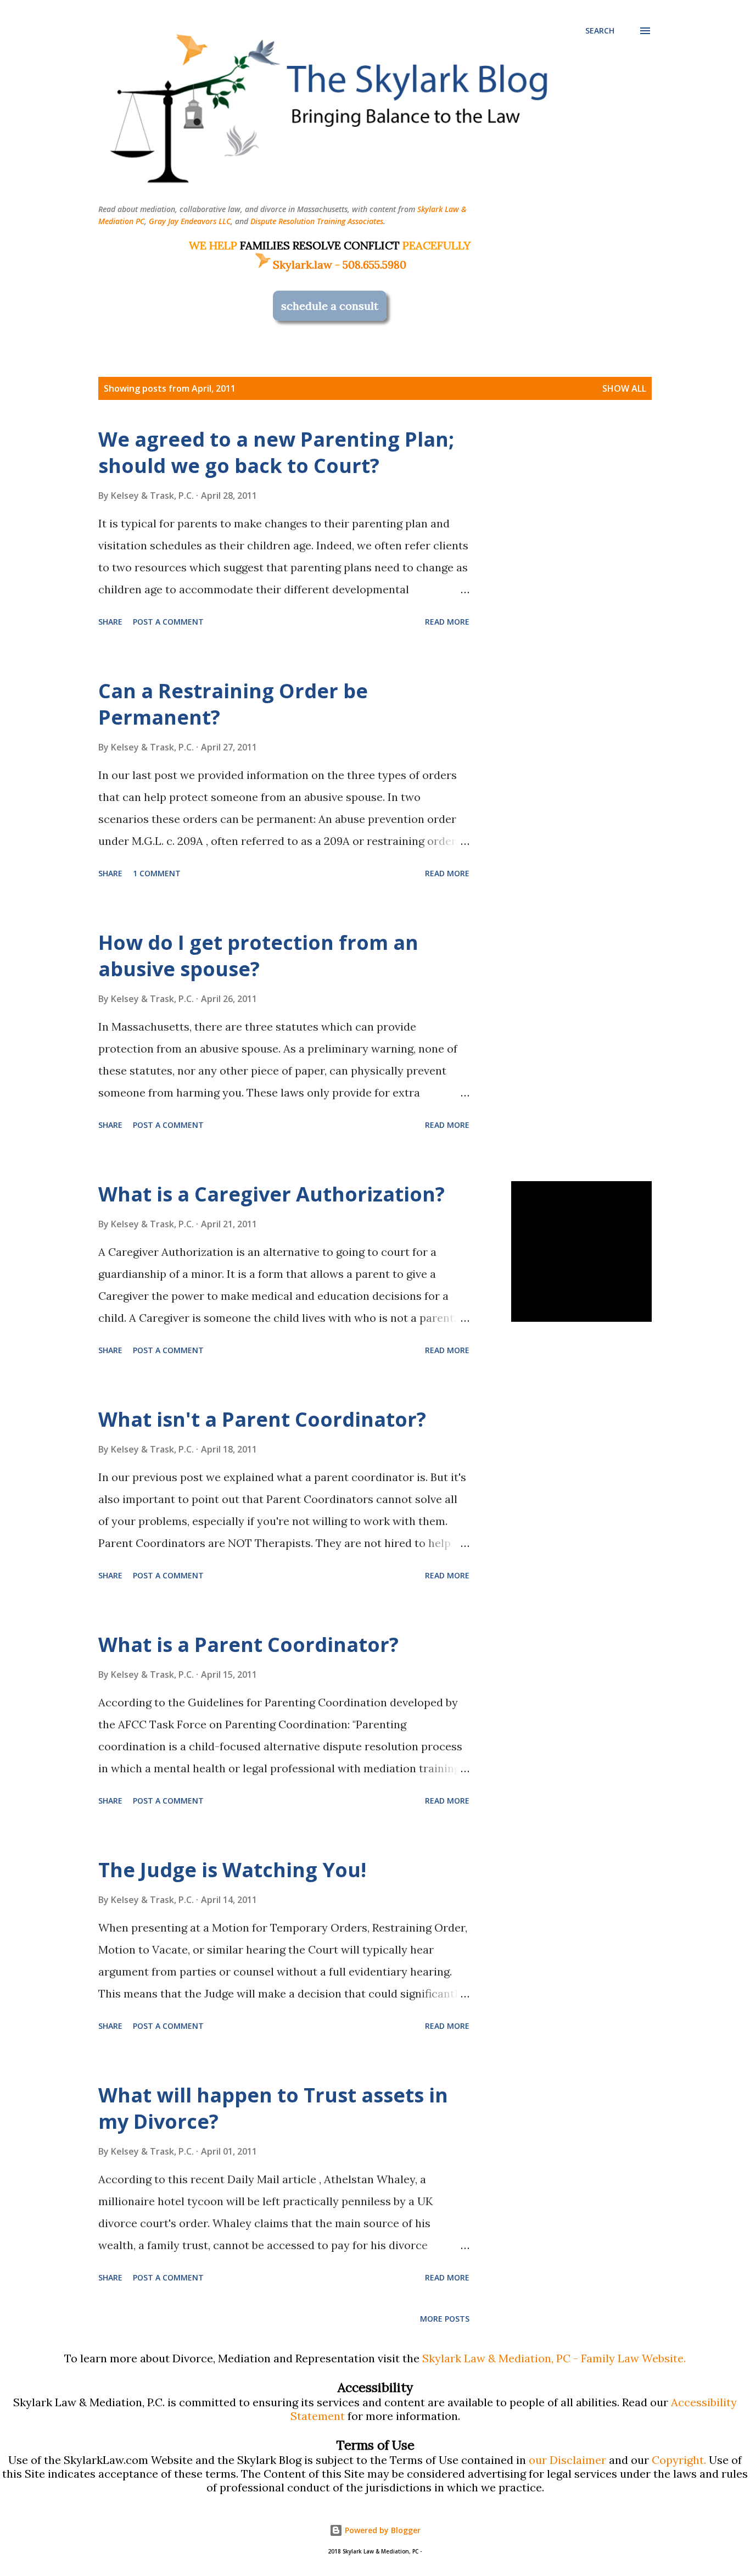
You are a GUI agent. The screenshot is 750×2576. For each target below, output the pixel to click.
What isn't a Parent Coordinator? (262, 1419)
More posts (445, 2319)
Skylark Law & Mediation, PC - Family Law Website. (554, 2358)
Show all (624, 388)
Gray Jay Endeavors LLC (190, 221)
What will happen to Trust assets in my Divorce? (273, 2108)
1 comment (157, 873)
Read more (447, 622)
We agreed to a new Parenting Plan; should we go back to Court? (276, 452)
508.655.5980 (374, 265)
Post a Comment (168, 622)
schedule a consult (330, 306)
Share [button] (110, 622)
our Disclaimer (567, 2460)
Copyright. (679, 2460)
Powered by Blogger (382, 2530)
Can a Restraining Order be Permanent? (233, 704)
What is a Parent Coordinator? (248, 1645)
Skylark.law (303, 265)
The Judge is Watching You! (232, 1870)
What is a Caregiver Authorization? (272, 1194)
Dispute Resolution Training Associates (317, 221)
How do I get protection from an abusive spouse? (258, 956)
